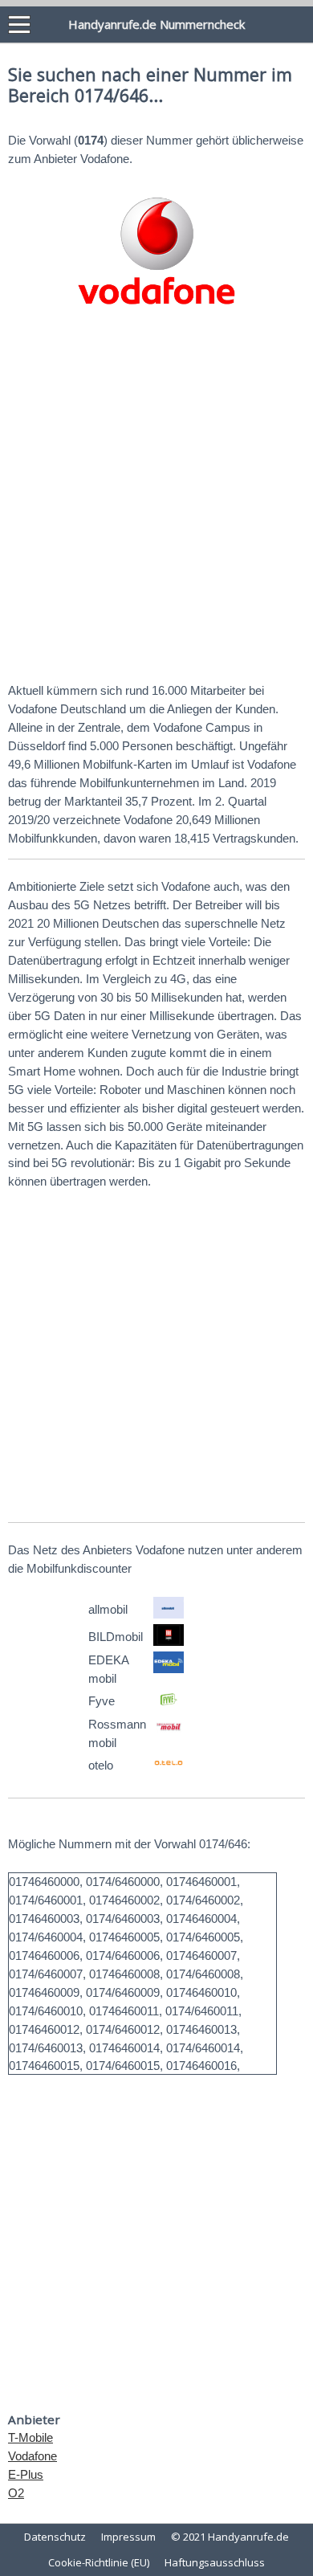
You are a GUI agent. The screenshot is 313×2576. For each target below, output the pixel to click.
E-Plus (26, 2474)
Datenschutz (55, 2537)
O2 (16, 2493)
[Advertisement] (156, 500)
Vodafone (33, 2456)
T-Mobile (30, 2437)
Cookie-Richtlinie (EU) (99, 2562)
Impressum (128, 2537)
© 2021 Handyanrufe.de (230, 2537)
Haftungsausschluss (215, 2562)
